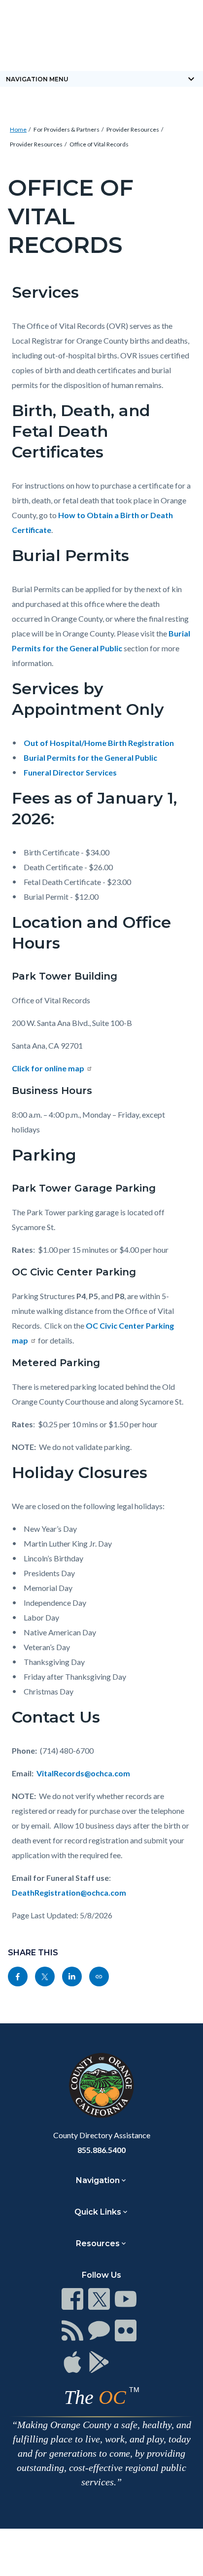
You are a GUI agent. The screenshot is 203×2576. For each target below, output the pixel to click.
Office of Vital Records (99, 144)
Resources (98, 2243)
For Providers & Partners (67, 129)
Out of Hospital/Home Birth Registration (99, 743)
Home (18, 129)
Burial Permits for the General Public (90, 758)
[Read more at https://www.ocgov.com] (101, 2085)
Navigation (98, 2180)
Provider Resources (133, 129)
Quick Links (98, 2212)
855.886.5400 (101, 2150)
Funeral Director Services (70, 772)
